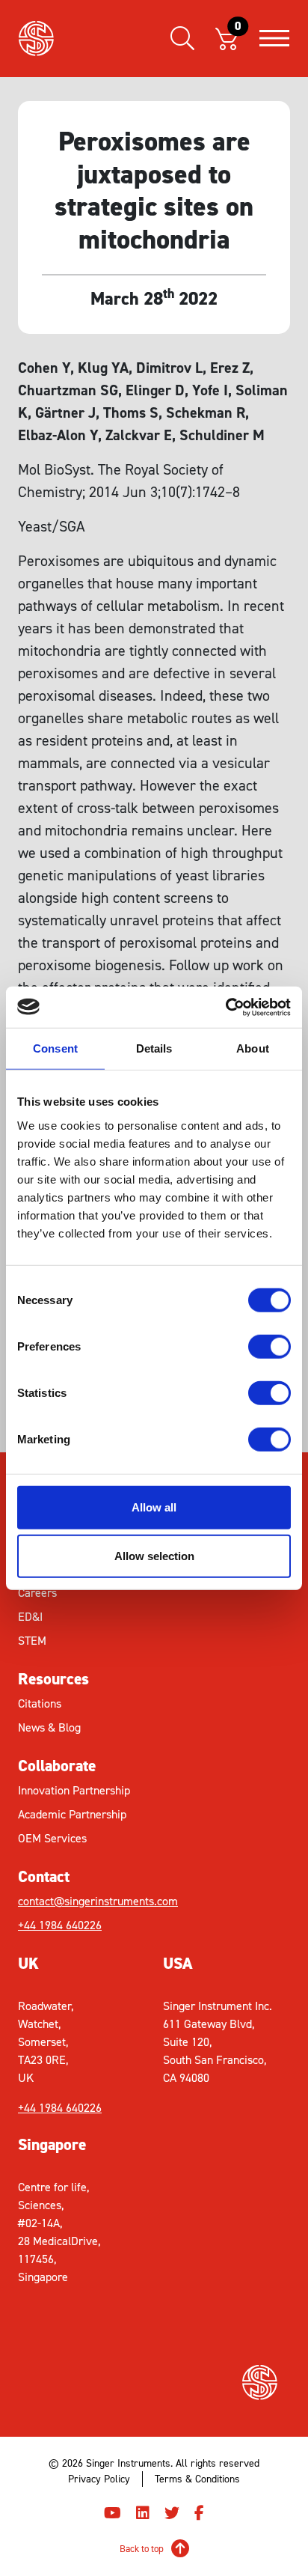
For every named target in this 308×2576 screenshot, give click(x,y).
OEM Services (52, 1838)
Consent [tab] (55, 1048)
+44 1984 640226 (60, 1925)
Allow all (154, 1507)
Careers (37, 1593)
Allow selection (154, 1556)
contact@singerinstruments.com (86, 1901)
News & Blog (49, 1727)
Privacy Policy (99, 2479)
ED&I (30, 1617)
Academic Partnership (72, 1814)
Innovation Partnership (74, 1790)
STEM (32, 1641)
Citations (40, 1703)
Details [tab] (154, 1048)
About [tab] (253, 1048)
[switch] (269, 1346)
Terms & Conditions (197, 2479)
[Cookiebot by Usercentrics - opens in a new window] (225, 1007)
